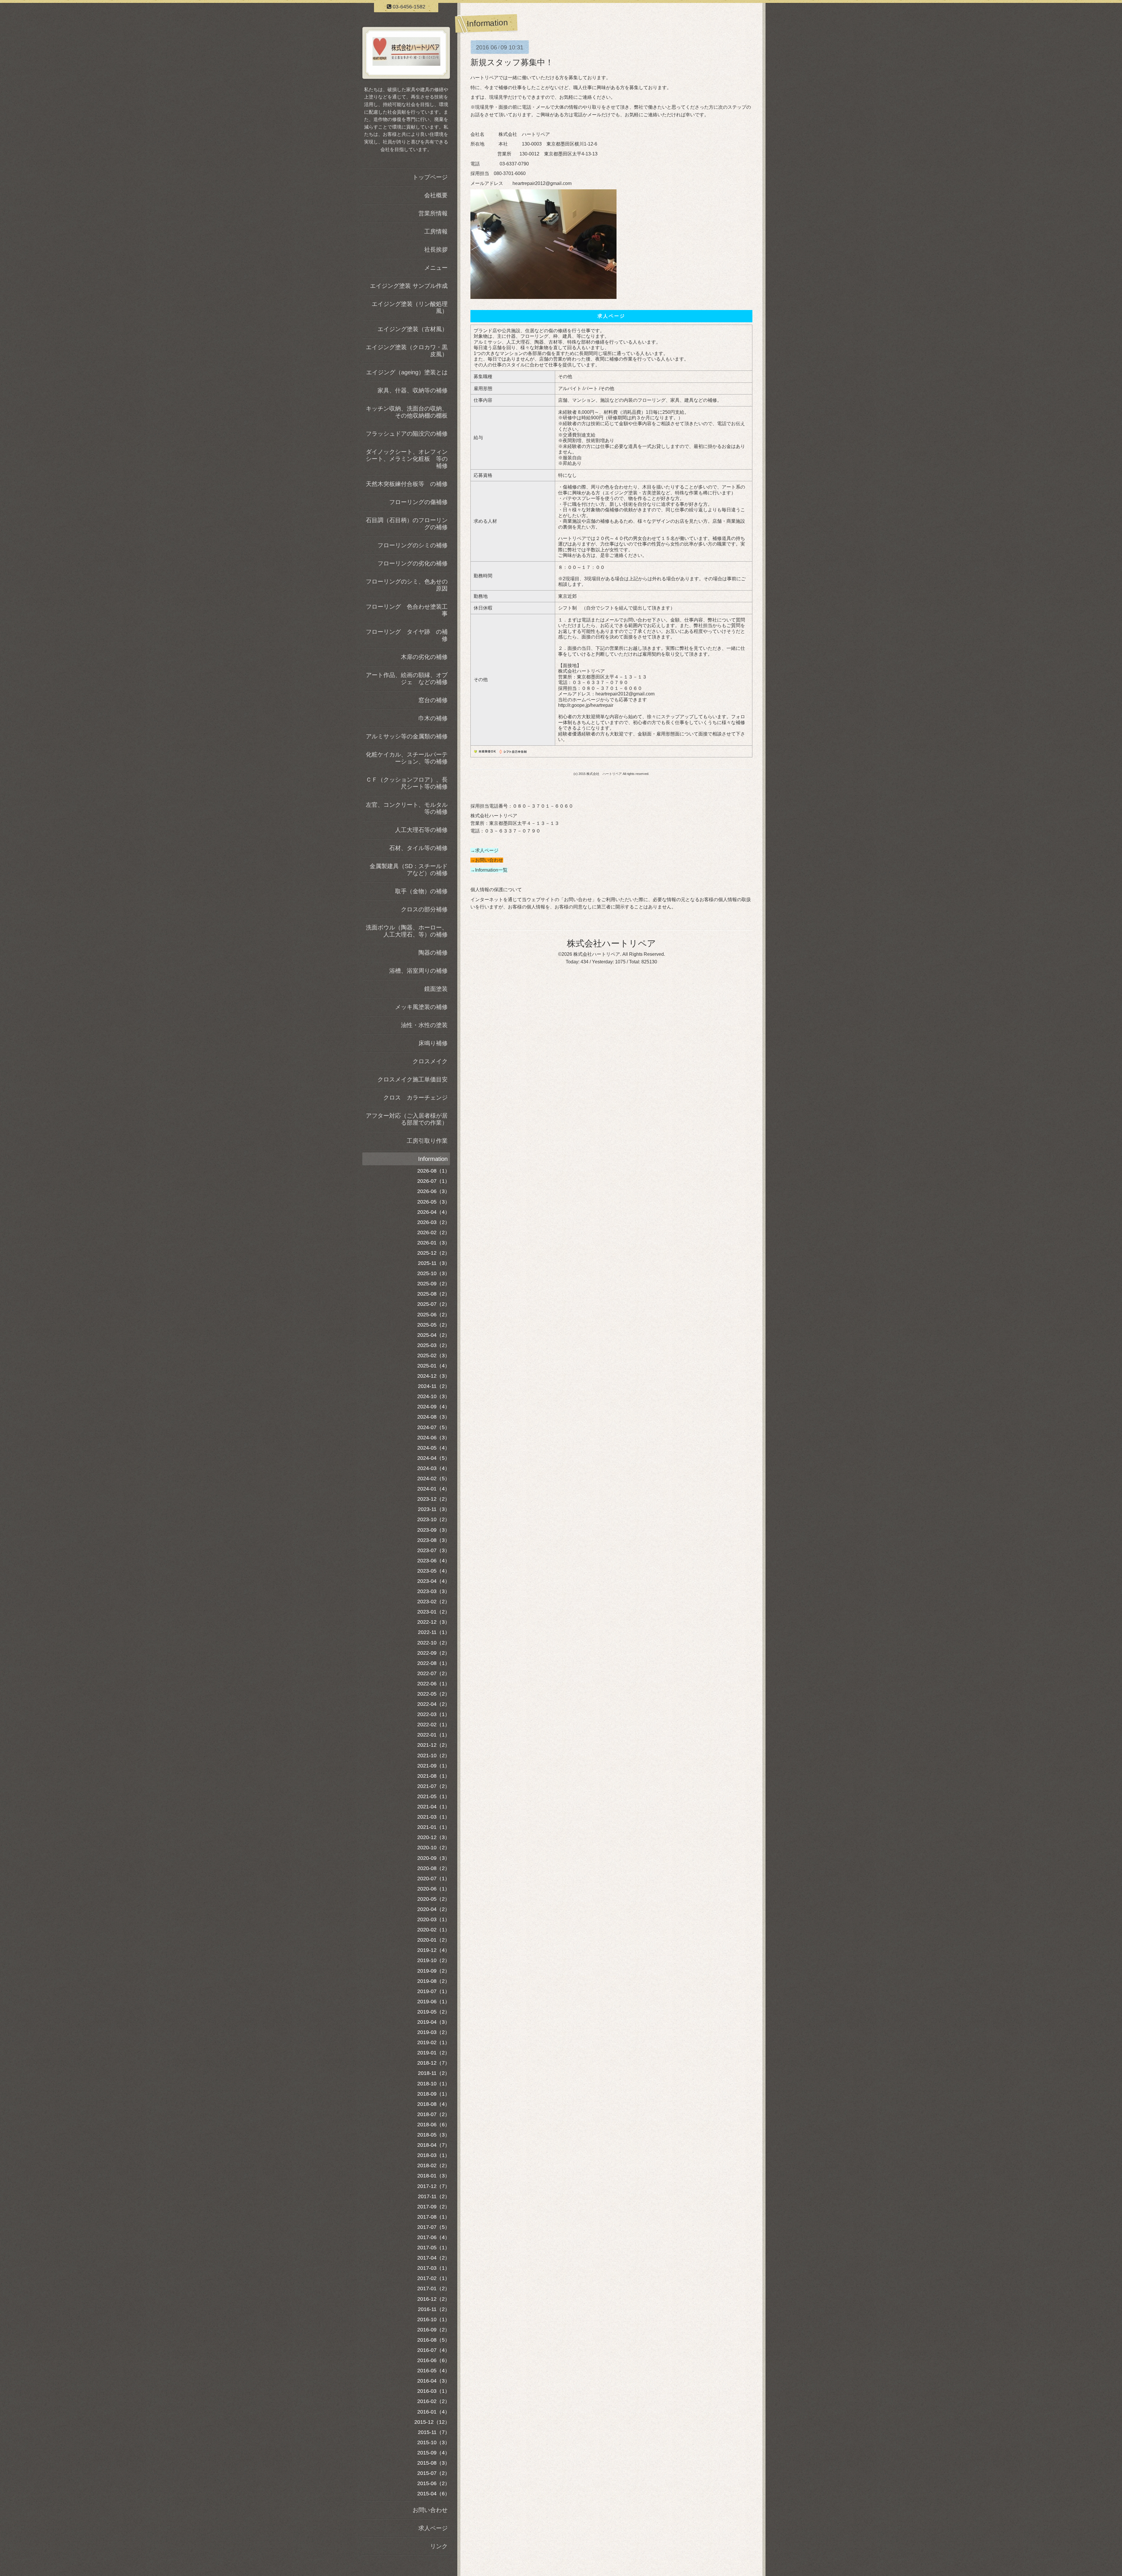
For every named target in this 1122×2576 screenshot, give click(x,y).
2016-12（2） (434, 2299)
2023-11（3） (434, 1509)
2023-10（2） (434, 1519)
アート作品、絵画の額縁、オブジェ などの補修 (407, 678)
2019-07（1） (434, 1991)
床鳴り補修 (433, 1043)
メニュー (436, 268)
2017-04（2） (434, 2258)
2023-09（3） (434, 1530)
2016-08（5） (434, 2340)
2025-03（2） (434, 1345)
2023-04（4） (434, 1581)
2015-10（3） (434, 2442)
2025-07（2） (434, 1304)
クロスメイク (430, 1061)
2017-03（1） (434, 2268)
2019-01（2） (434, 2053)
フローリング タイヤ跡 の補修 (407, 635)
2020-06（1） (434, 1889)
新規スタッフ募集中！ (512, 62)
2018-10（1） (434, 2084)
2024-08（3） (434, 1417)
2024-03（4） (434, 1468)
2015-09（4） (434, 2453)
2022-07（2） (434, 1673)
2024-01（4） (434, 1489)
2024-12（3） (434, 1376)
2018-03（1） (434, 2155)
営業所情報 (433, 213)
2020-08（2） (434, 1868)
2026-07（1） (434, 1181)
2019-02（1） (434, 2042)
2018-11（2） (434, 2073)
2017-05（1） (434, 2248)
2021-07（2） (434, 1786)
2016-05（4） (434, 2371)
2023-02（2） (434, 1602)
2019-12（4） (434, 1950)
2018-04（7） (434, 2145)
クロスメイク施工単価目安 (413, 1079)
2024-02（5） (434, 1479)
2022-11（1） (434, 1632)
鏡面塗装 (436, 989)
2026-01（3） (434, 1243)
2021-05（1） (434, 1796)
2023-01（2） (434, 1612)
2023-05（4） (434, 1571)
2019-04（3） (434, 2022)
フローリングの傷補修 (418, 502)
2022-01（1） (434, 1735)
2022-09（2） (434, 1653)
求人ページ (433, 2528)
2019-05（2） (434, 2012)
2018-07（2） (434, 2114)
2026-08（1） (434, 1171)
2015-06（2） (434, 2483)
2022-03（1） (434, 1714)
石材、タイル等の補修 (418, 848)
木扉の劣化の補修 (424, 657)
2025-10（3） (434, 1273)
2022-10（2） (434, 1643)
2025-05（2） (434, 1325)
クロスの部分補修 (424, 909)
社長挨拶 (436, 250)
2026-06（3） (434, 1191)
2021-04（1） (434, 1807)
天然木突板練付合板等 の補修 (407, 484)
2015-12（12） (432, 2422)
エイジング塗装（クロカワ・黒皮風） (407, 351)
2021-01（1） (434, 1827)
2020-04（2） (434, 1909)
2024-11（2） (434, 1386)
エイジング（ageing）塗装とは (407, 372)
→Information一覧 (489, 870)
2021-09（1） (434, 1766)
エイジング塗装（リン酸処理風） (410, 307)
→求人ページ (484, 850)
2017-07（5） (434, 2227)
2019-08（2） (434, 1981)
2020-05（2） (434, 1899)
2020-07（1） (434, 1879)
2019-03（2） (434, 2032)
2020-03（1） (434, 1919)
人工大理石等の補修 (421, 830)
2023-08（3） (434, 1540)
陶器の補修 (433, 953)
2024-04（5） (434, 1458)
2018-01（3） (434, 2176)
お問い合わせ (430, 2510)
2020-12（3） (434, 1837)
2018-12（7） (434, 2063)
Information (433, 1159)
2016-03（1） (434, 2391)
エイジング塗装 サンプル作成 (409, 286)
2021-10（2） (434, 1756)
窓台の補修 (433, 700)
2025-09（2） (434, 1284)
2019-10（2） (434, 1960)
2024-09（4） (434, 1407)
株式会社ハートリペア (611, 943)
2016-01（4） (434, 2412)
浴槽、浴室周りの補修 (418, 971)
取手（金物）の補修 (421, 891)
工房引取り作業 (427, 1141)
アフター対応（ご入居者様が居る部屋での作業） (407, 1119)
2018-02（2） (434, 2165)
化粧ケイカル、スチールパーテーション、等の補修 (407, 758)
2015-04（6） (434, 2494)
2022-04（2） (434, 1704)
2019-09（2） (434, 1971)
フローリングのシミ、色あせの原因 (407, 585)
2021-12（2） (434, 1745)
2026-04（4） (434, 1212)
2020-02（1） (434, 1930)
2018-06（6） (434, 2125)
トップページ (430, 177)
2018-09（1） (434, 2094)
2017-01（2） (434, 2288)
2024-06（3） (434, 1438)
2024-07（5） (434, 1427)
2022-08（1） (434, 1663)
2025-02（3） (434, 1355)
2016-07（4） (434, 2350)
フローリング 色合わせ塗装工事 (407, 610)
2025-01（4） (434, 1366)
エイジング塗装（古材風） (413, 329)
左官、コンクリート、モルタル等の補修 (407, 808)
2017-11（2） (434, 2196)
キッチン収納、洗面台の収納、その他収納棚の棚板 (407, 412)
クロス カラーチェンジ (415, 1097)
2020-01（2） (434, 1940)
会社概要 (436, 195)
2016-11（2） (434, 2309)
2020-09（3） (434, 1858)
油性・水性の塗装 (424, 1025)
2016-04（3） (434, 2381)
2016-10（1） (434, 2319)
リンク (439, 2546)
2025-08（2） (434, 1294)
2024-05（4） (434, 1448)
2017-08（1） (434, 2217)
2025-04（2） (434, 1335)
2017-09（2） (434, 2207)
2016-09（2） (434, 2330)
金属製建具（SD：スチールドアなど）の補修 (409, 870)
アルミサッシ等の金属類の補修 (407, 736)
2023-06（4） (434, 1561)
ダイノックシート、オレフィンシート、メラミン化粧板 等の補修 (407, 459)
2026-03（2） (434, 1222)
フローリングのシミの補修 (413, 545)
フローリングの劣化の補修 (413, 563)
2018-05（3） (434, 2135)
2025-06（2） (434, 1315)
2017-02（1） (434, 2278)
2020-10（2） (434, 1848)
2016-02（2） (434, 2401)
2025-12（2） (434, 1253)
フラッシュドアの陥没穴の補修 (407, 434)
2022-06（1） (434, 1684)
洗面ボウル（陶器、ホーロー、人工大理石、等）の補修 (407, 931)
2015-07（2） (434, 2473)
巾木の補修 (433, 718)
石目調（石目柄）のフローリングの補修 (407, 524)
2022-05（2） (434, 1694)
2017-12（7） (434, 2186)
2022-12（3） (434, 1622)
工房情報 (436, 231)
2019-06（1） (434, 2002)
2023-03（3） (434, 1591)
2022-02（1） (434, 1725)
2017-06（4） (434, 2237)
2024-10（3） (434, 1396)
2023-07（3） (434, 1550)
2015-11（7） (434, 2432)
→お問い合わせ (487, 860)
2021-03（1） (434, 1817)
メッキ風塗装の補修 (421, 1007)
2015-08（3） (434, 2463)
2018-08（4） (434, 2104)
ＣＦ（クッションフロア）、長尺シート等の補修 (407, 783)
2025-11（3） (434, 1263)
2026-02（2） (434, 1232)
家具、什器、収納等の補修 (413, 390)
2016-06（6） (434, 2360)
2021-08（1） (434, 1776)
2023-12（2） (434, 1499)
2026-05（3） (434, 1202)
